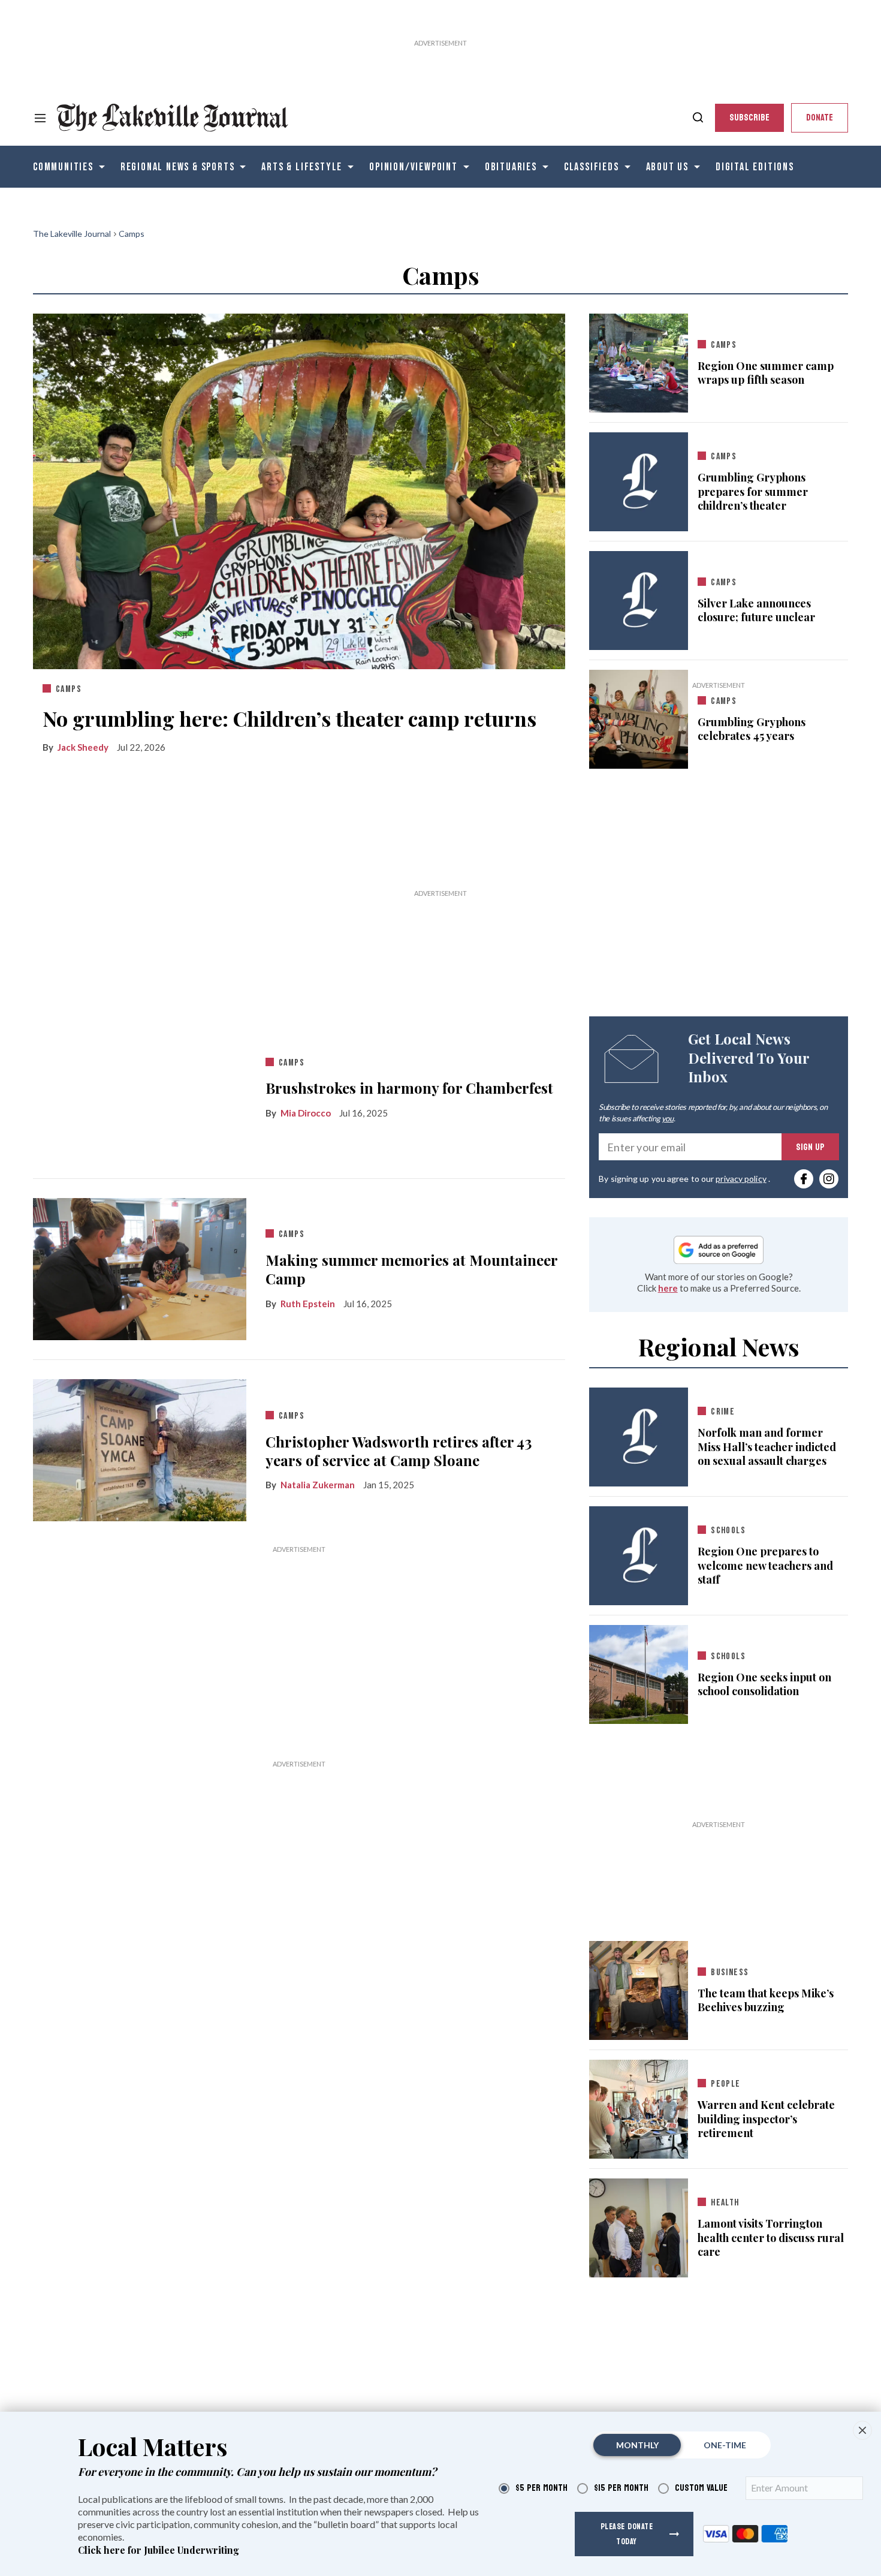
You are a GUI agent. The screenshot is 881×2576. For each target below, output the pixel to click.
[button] (862, 2430)
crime (723, 1412)
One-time (725, 2445)
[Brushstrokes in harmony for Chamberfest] (140, 1085)
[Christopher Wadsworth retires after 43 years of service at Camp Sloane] (140, 1448)
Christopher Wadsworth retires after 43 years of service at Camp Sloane (399, 1451)
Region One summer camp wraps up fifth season (766, 373)
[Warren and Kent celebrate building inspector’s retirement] (639, 2107)
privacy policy (741, 1179)
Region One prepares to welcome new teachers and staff (765, 1566)
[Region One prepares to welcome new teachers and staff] (639, 1556)
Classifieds (592, 167)
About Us (667, 167)
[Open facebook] (804, 1179)
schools (728, 1531)
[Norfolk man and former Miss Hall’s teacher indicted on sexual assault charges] (639, 1437)
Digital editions (755, 167)
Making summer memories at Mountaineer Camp (411, 1269)
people (725, 2084)
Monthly (637, 2445)
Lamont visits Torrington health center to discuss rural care (771, 2238)
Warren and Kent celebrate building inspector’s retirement (766, 2119)
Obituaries (511, 167)
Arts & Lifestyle (302, 167)
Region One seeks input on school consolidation (764, 1684)
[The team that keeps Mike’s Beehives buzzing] (639, 1988)
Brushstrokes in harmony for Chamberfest (409, 1088)
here (668, 1288)
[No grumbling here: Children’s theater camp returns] (299, 489)
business (730, 1972)
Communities (63, 167)
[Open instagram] (829, 1179)
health (725, 2203)
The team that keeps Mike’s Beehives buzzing (766, 2000)
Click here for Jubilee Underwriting (159, 2550)
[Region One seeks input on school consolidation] (639, 1672)
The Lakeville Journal (72, 234)
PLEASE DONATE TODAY (627, 2534)
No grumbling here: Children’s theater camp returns (289, 718)
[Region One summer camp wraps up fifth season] (639, 360)
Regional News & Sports (178, 167)
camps (69, 689)
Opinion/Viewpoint (414, 167)
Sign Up (810, 1147)
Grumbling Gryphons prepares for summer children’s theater (753, 492)
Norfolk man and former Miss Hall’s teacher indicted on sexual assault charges (767, 1447)
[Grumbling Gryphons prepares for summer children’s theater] (639, 482)
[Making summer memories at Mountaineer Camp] (140, 1266)
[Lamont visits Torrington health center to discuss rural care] (639, 2226)
